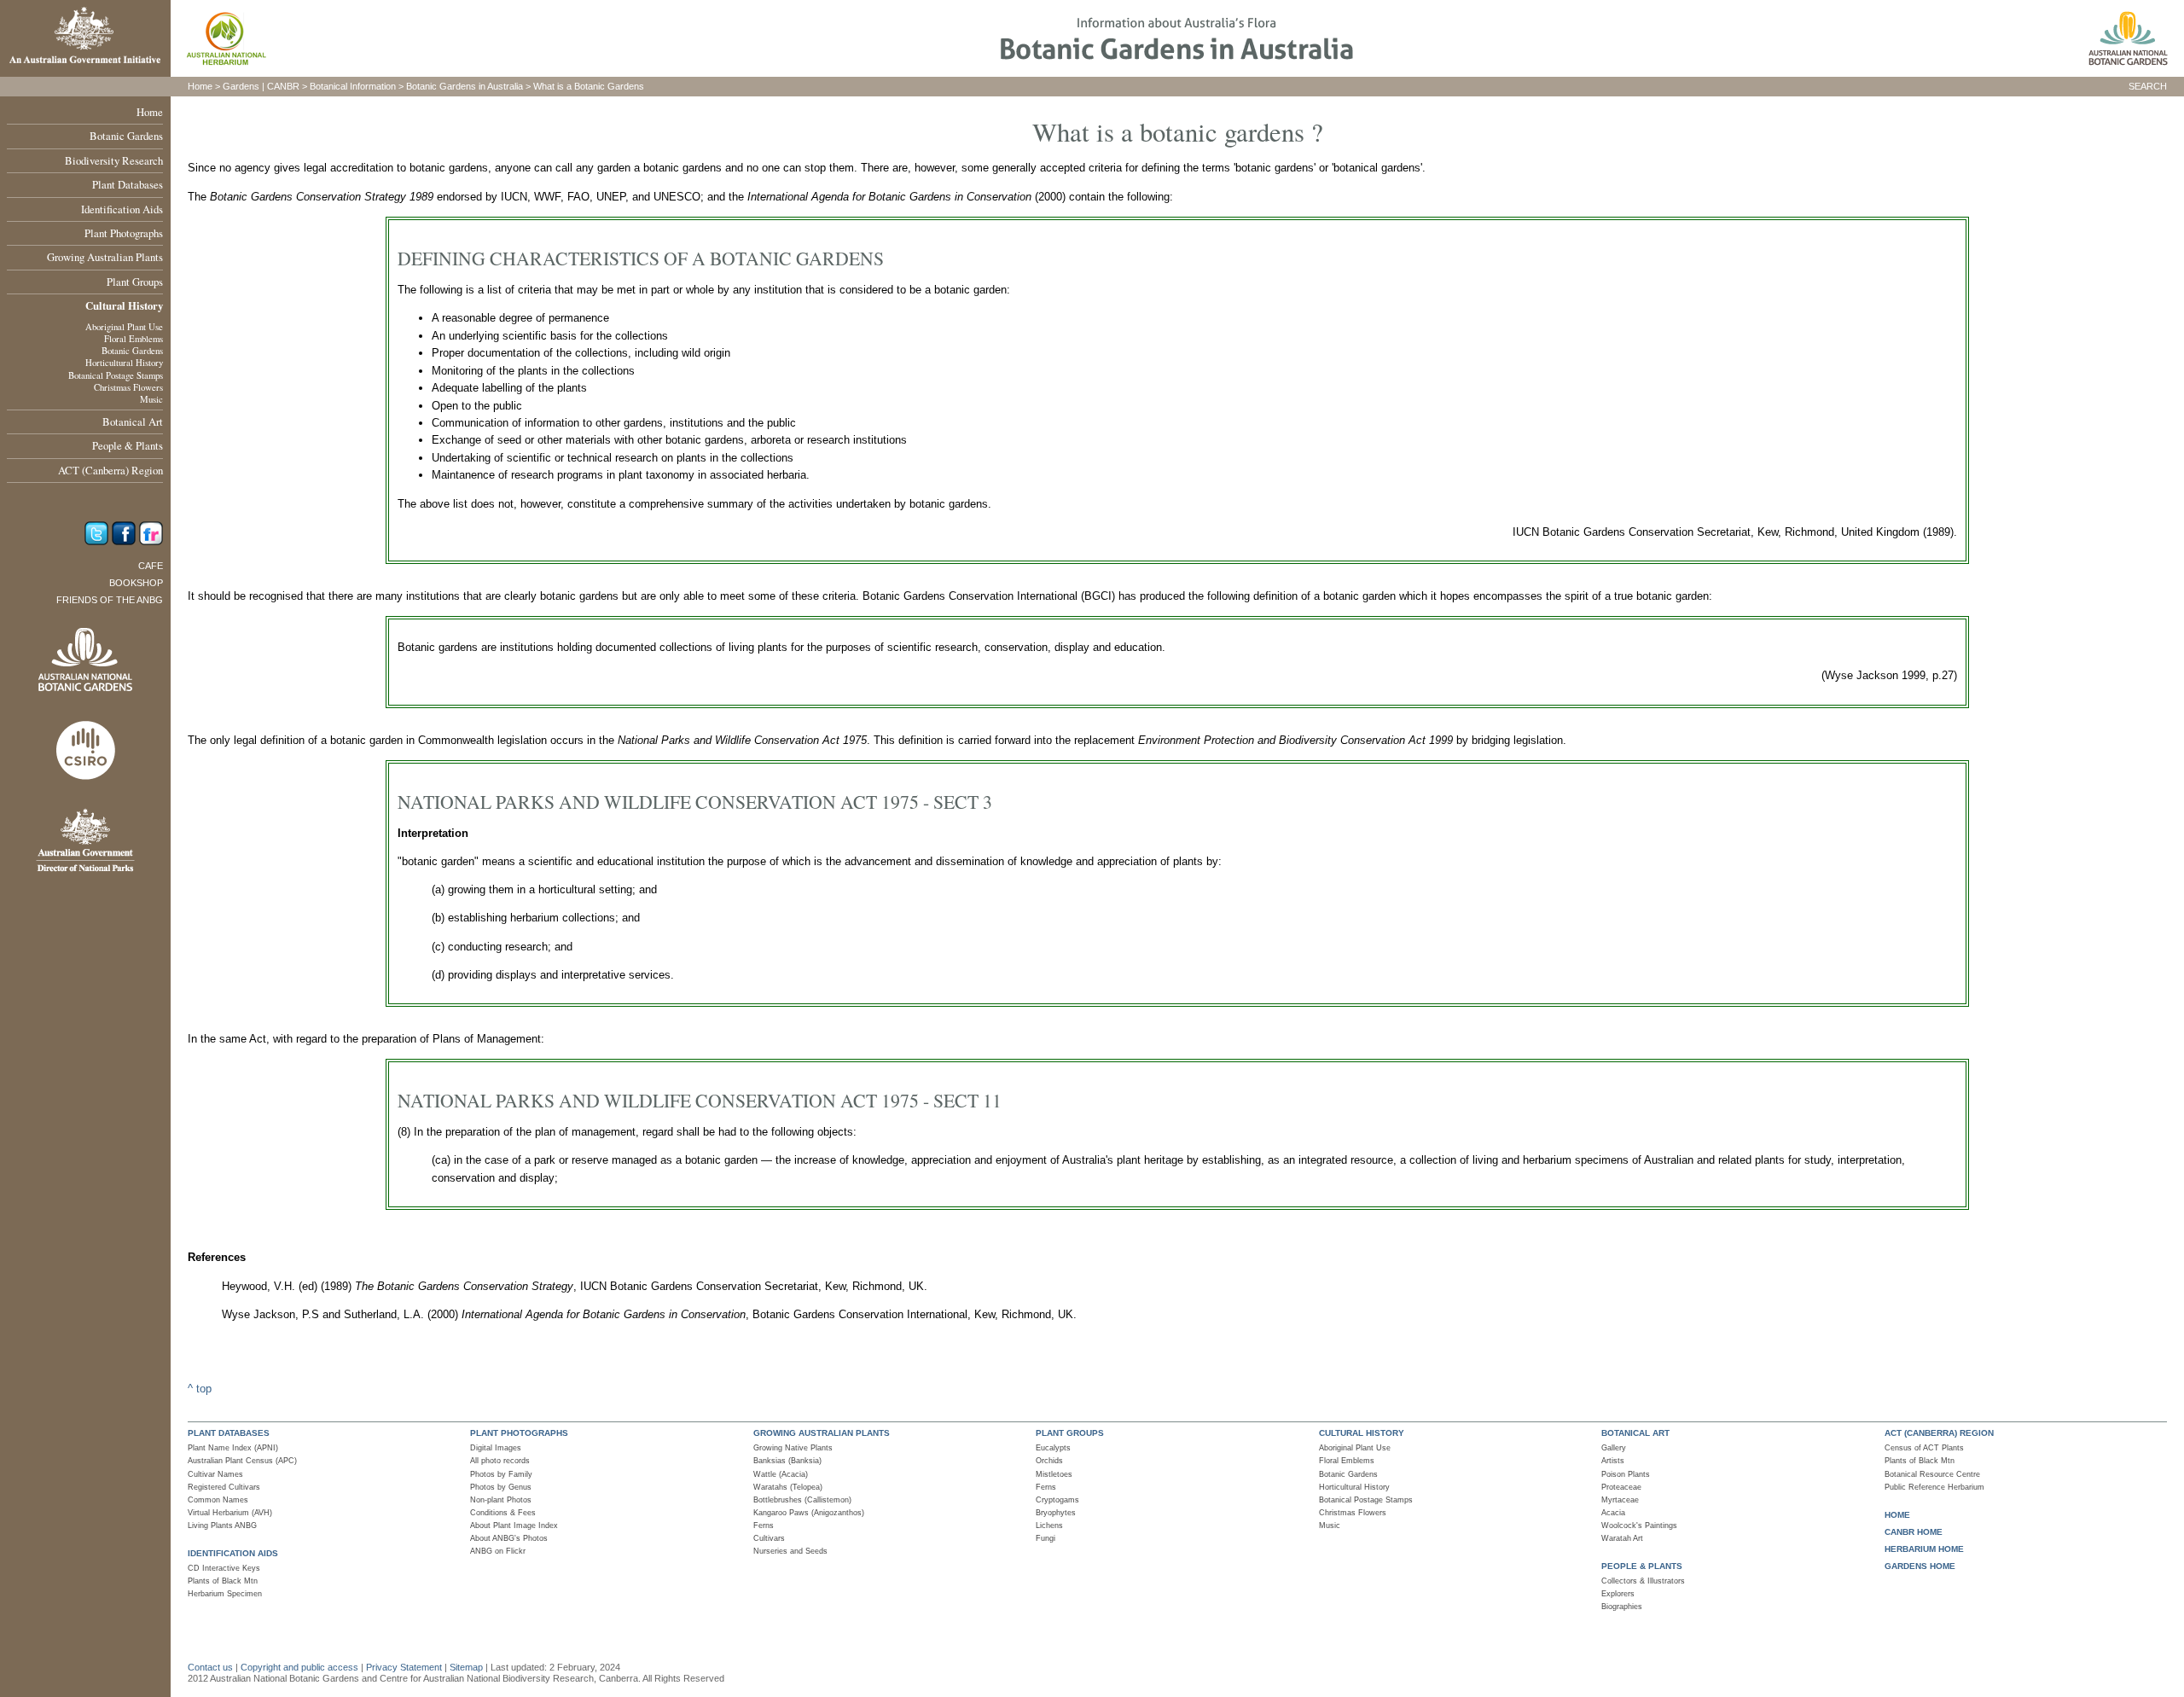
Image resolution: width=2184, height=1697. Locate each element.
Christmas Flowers (128, 387)
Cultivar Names (215, 1474)
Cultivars (769, 1538)
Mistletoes (1054, 1474)
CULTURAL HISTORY (1362, 1433)
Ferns (764, 1526)
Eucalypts (1053, 1448)
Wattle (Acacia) (781, 1474)
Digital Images (496, 1448)
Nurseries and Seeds (790, 1551)
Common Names (218, 1500)
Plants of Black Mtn (223, 1581)
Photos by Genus (501, 1487)
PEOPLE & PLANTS (1642, 1566)
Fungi (1046, 1538)
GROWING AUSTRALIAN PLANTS (822, 1433)
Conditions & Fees (503, 1513)
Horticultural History (124, 363)
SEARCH (2148, 86)
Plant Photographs (124, 233)
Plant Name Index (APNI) (233, 1448)
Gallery (1614, 1448)
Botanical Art (133, 421)
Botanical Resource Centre (1932, 1474)
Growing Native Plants (793, 1448)
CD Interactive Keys (224, 1568)
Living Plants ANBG (222, 1526)
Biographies (1622, 1607)
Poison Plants (1626, 1474)
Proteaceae (1621, 1487)
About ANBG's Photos (509, 1538)
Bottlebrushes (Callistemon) (802, 1500)
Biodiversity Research (114, 160)
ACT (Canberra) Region (110, 470)
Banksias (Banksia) (787, 1461)
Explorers (1618, 1594)
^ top (200, 1389)
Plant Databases (128, 184)
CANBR (283, 86)
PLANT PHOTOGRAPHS (519, 1433)
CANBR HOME (1914, 1532)
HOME (1897, 1515)
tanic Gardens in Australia (470, 86)
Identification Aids (122, 209)
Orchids (1049, 1461)
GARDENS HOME (1920, 1566)
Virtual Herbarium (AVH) (230, 1513)
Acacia (1613, 1513)
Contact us (210, 1667)
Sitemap (466, 1667)
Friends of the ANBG (110, 600)
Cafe (151, 566)
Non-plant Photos (501, 1500)
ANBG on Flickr (498, 1551)
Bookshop (136, 583)
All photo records (500, 1461)
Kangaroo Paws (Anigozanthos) (809, 1513)
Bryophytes (1056, 1513)
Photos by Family (501, 1474)
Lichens (1049, 1526)
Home (150, 112)
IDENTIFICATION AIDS (233, 1553)
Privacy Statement (405, 1667)
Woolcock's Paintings (1639, 1526)
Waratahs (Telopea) (788, 1487)
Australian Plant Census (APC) (242, 1461)
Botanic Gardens (126, 136)
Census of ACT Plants (1924, 1448)
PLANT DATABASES (229, 1433)
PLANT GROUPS (1070, 1433)
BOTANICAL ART (1635, 1433)
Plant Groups (135, 282)
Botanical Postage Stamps (116, 375)
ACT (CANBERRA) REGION (1939, 1433)
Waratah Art (1622, 1538)
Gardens (241, 86)
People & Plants (128, 445)
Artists (1613, 1461)
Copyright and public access (299, 1667)
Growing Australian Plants (105, 257)
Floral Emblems (134, 339)
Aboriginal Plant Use (124, 327)
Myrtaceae (1620, 1500)
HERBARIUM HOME (1924, 1549)
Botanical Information (353, 86)
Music (151, 399)
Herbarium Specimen (225, 1594)
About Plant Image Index (514, 1526)
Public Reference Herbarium (1934, 1487)
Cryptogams (1057, 1500)
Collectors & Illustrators (1643, 1581)
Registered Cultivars (224, 1487)
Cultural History (124, 305)
